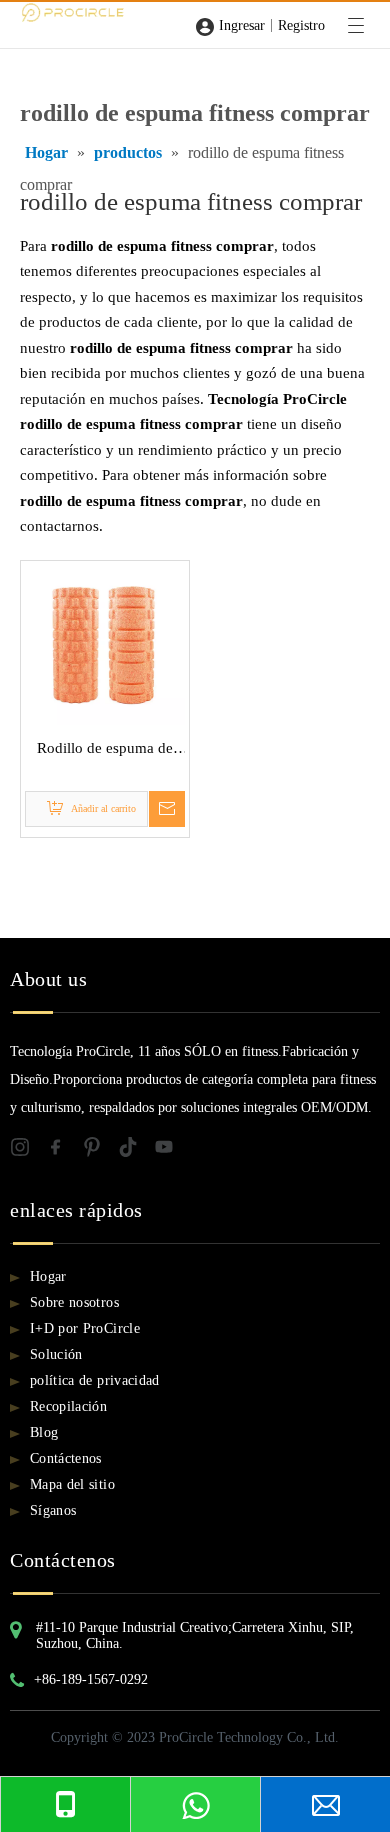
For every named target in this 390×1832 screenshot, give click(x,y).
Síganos (53, 1510)
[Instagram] (28, 1150)
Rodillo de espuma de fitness (105, 751)
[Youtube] (170, 1150)
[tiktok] (136, 1150)
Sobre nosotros (74, 1302)
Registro (301, 25)
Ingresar (242, 25)
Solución (56, 1354)
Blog (44, 1432)
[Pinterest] (100, 1150)
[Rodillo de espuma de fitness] (105, 643)
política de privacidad (95, 1380)
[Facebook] (64, 1150)
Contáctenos (66, 1458)
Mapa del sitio (72, 1484)
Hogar (48, 1276)
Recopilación (68, 1406)
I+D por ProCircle (85, 1328)
